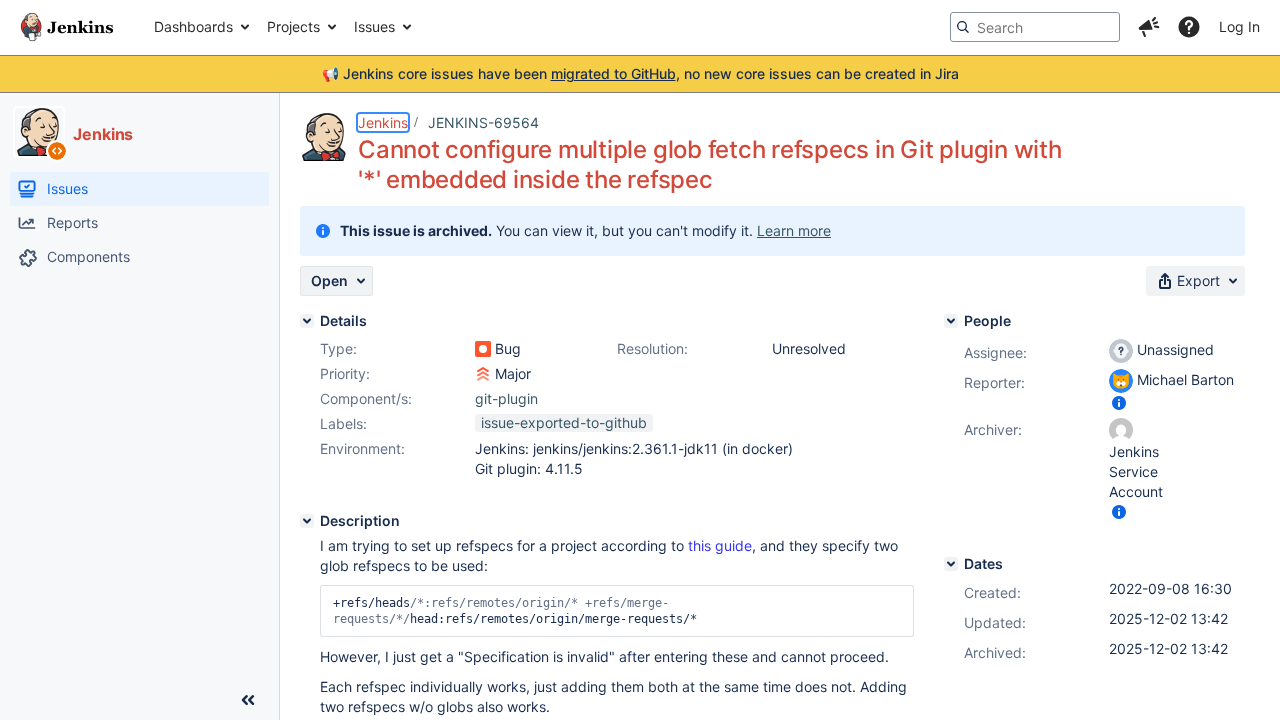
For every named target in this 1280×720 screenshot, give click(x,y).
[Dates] (951, 564)
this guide (720, 545)
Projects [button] (293, 26)
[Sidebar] (248, 700)
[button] (1149, 27)
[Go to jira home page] (67, 27)
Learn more (794, 230)
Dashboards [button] (193, 26)
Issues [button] (374, 26)
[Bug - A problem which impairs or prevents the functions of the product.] (483, 349)
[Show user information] (1119, 402)
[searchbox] (1035, 27)
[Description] (307, 521)
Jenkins (383, 122)
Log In (1239, 26)
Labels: (343, 423)
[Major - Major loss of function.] (483, 374)
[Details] (307, 321)
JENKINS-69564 (483, 122)
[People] (951, 321)
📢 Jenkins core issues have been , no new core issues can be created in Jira (640, 73)
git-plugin (506, 398)
